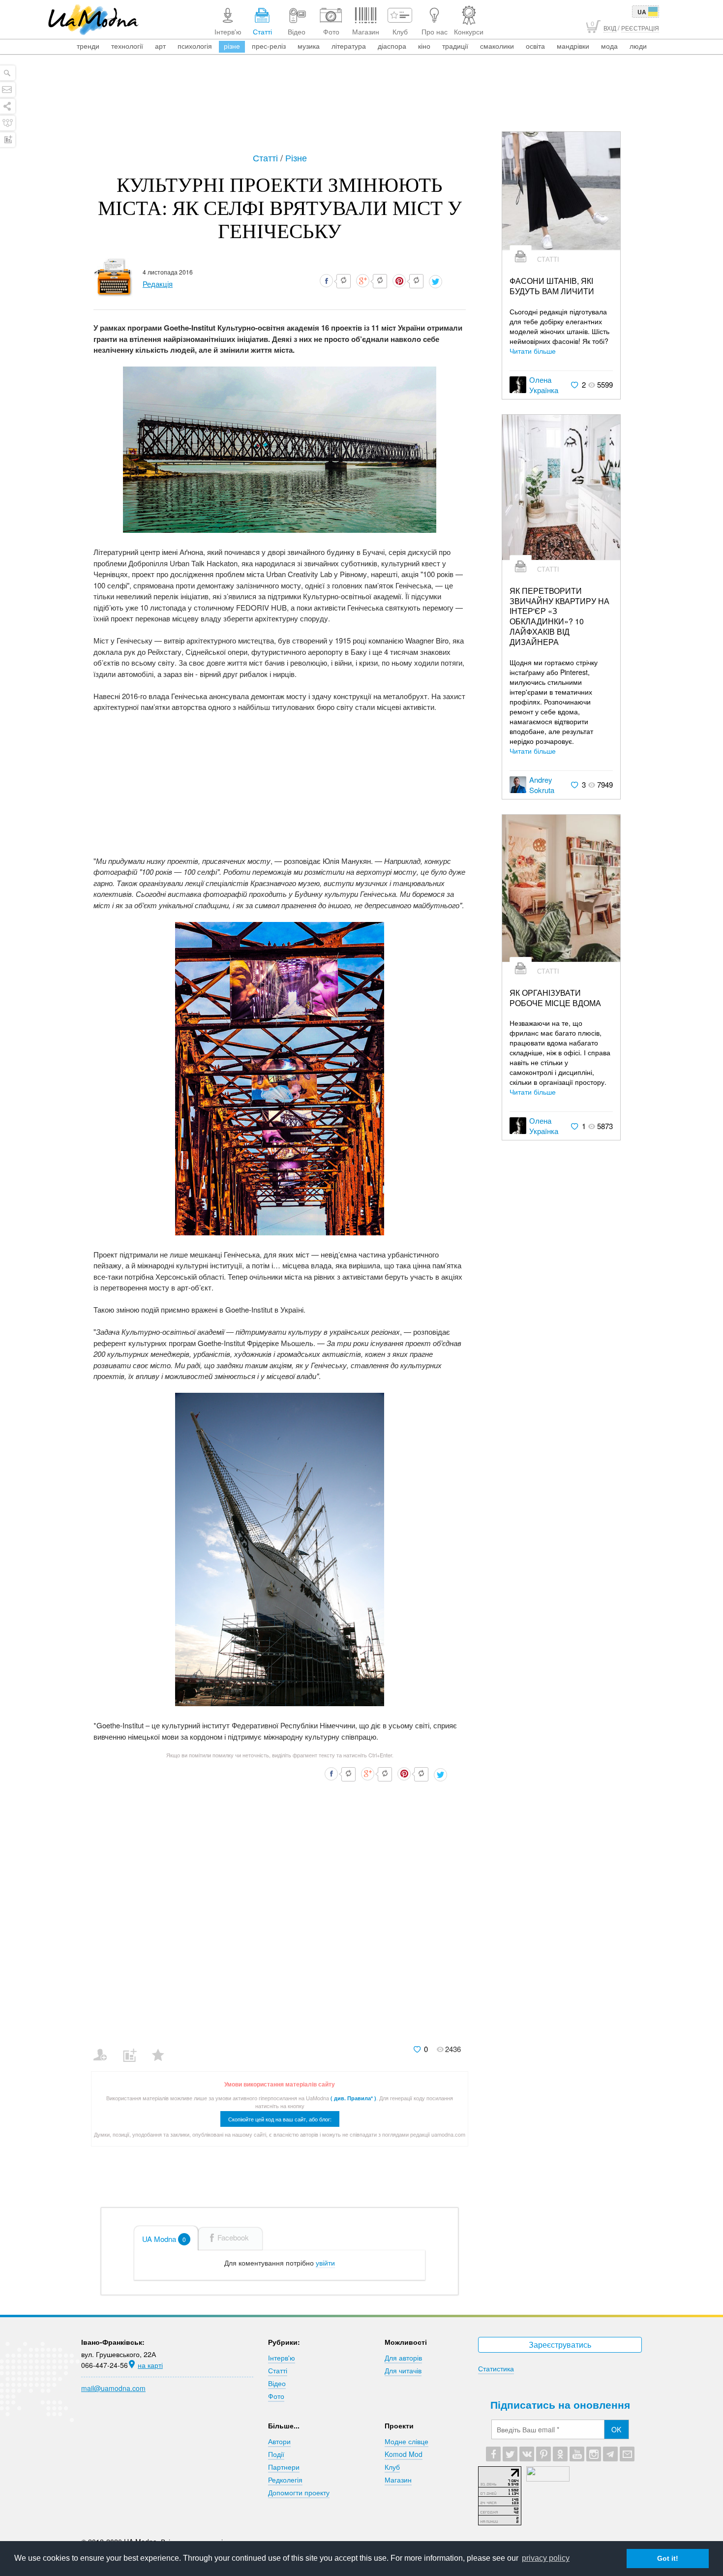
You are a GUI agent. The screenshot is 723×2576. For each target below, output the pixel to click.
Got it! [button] (668, 2558)
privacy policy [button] (546, 2558)
